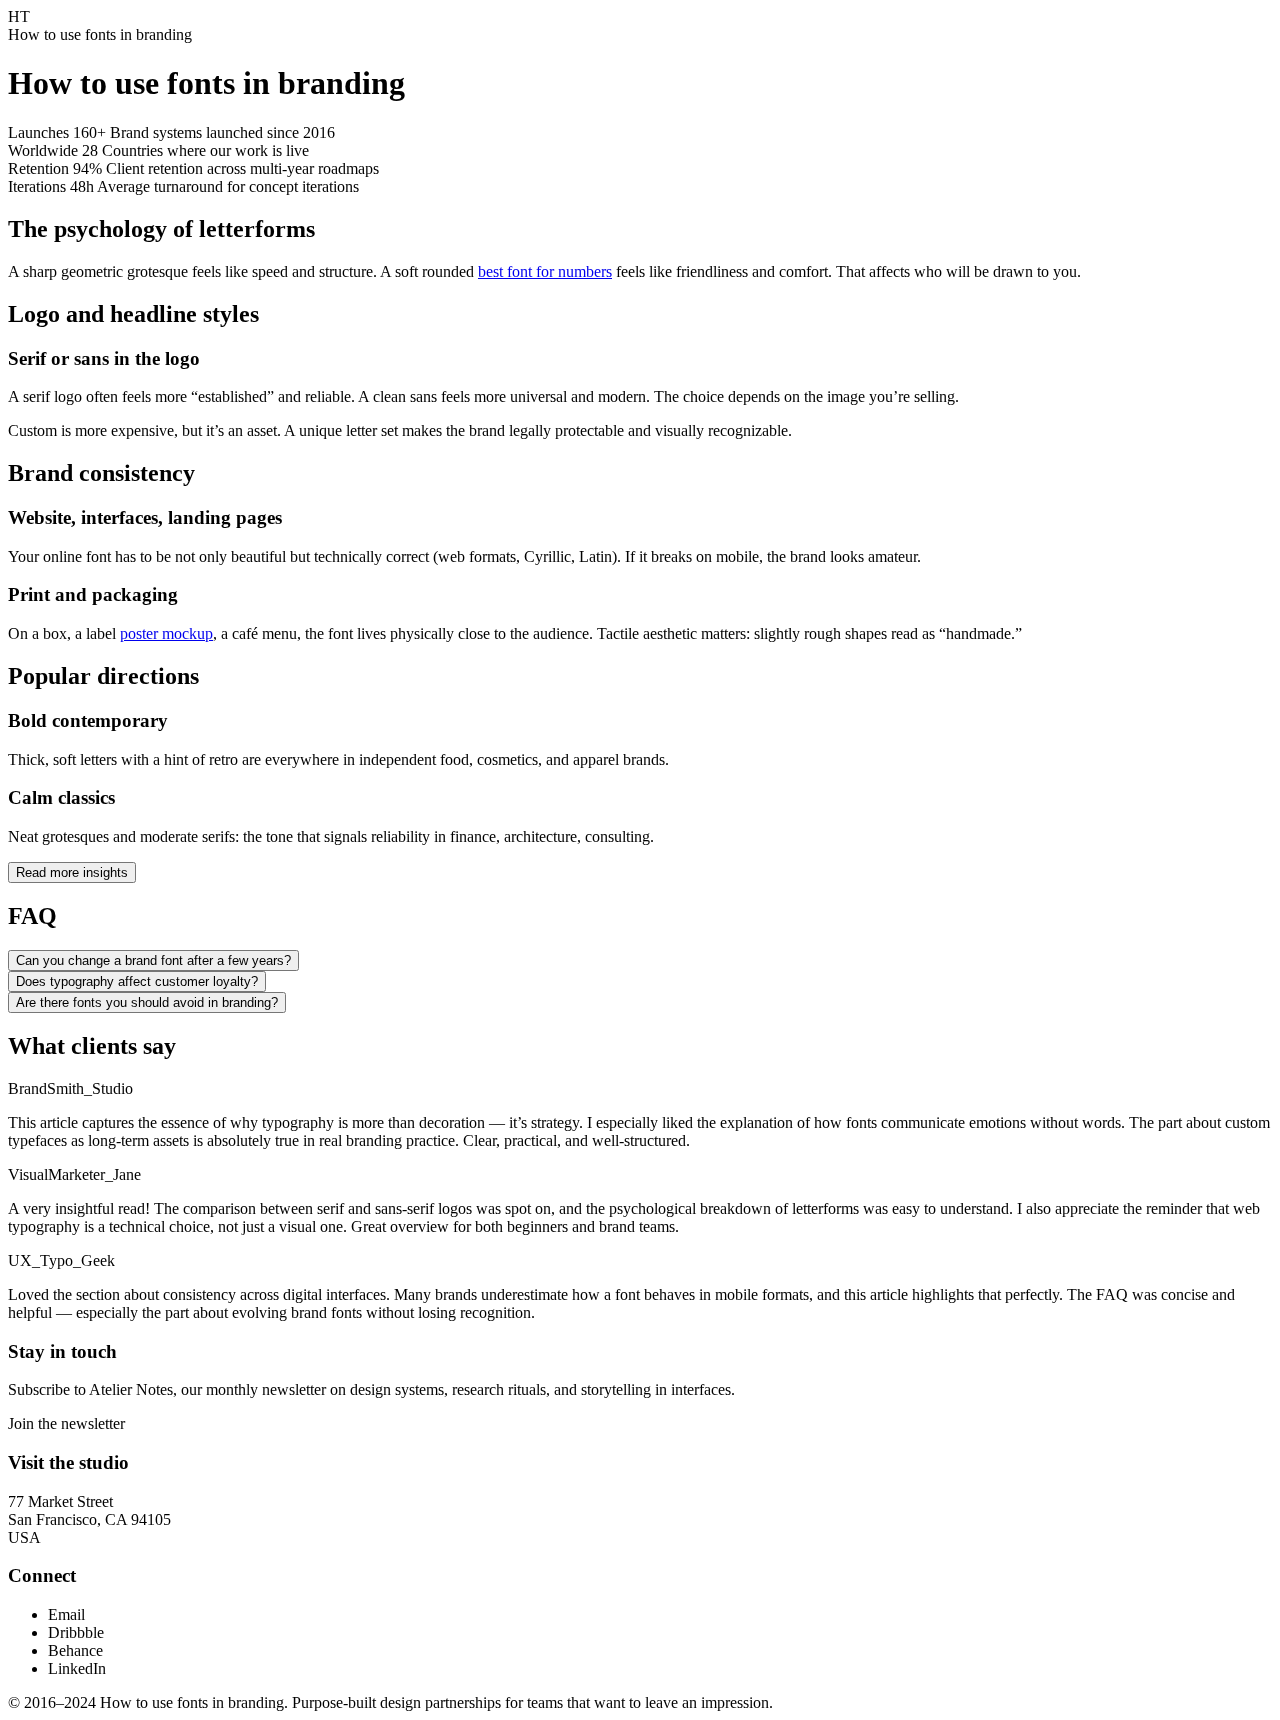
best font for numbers (545, 271)
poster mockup (166, 633)
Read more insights (72, 872)
